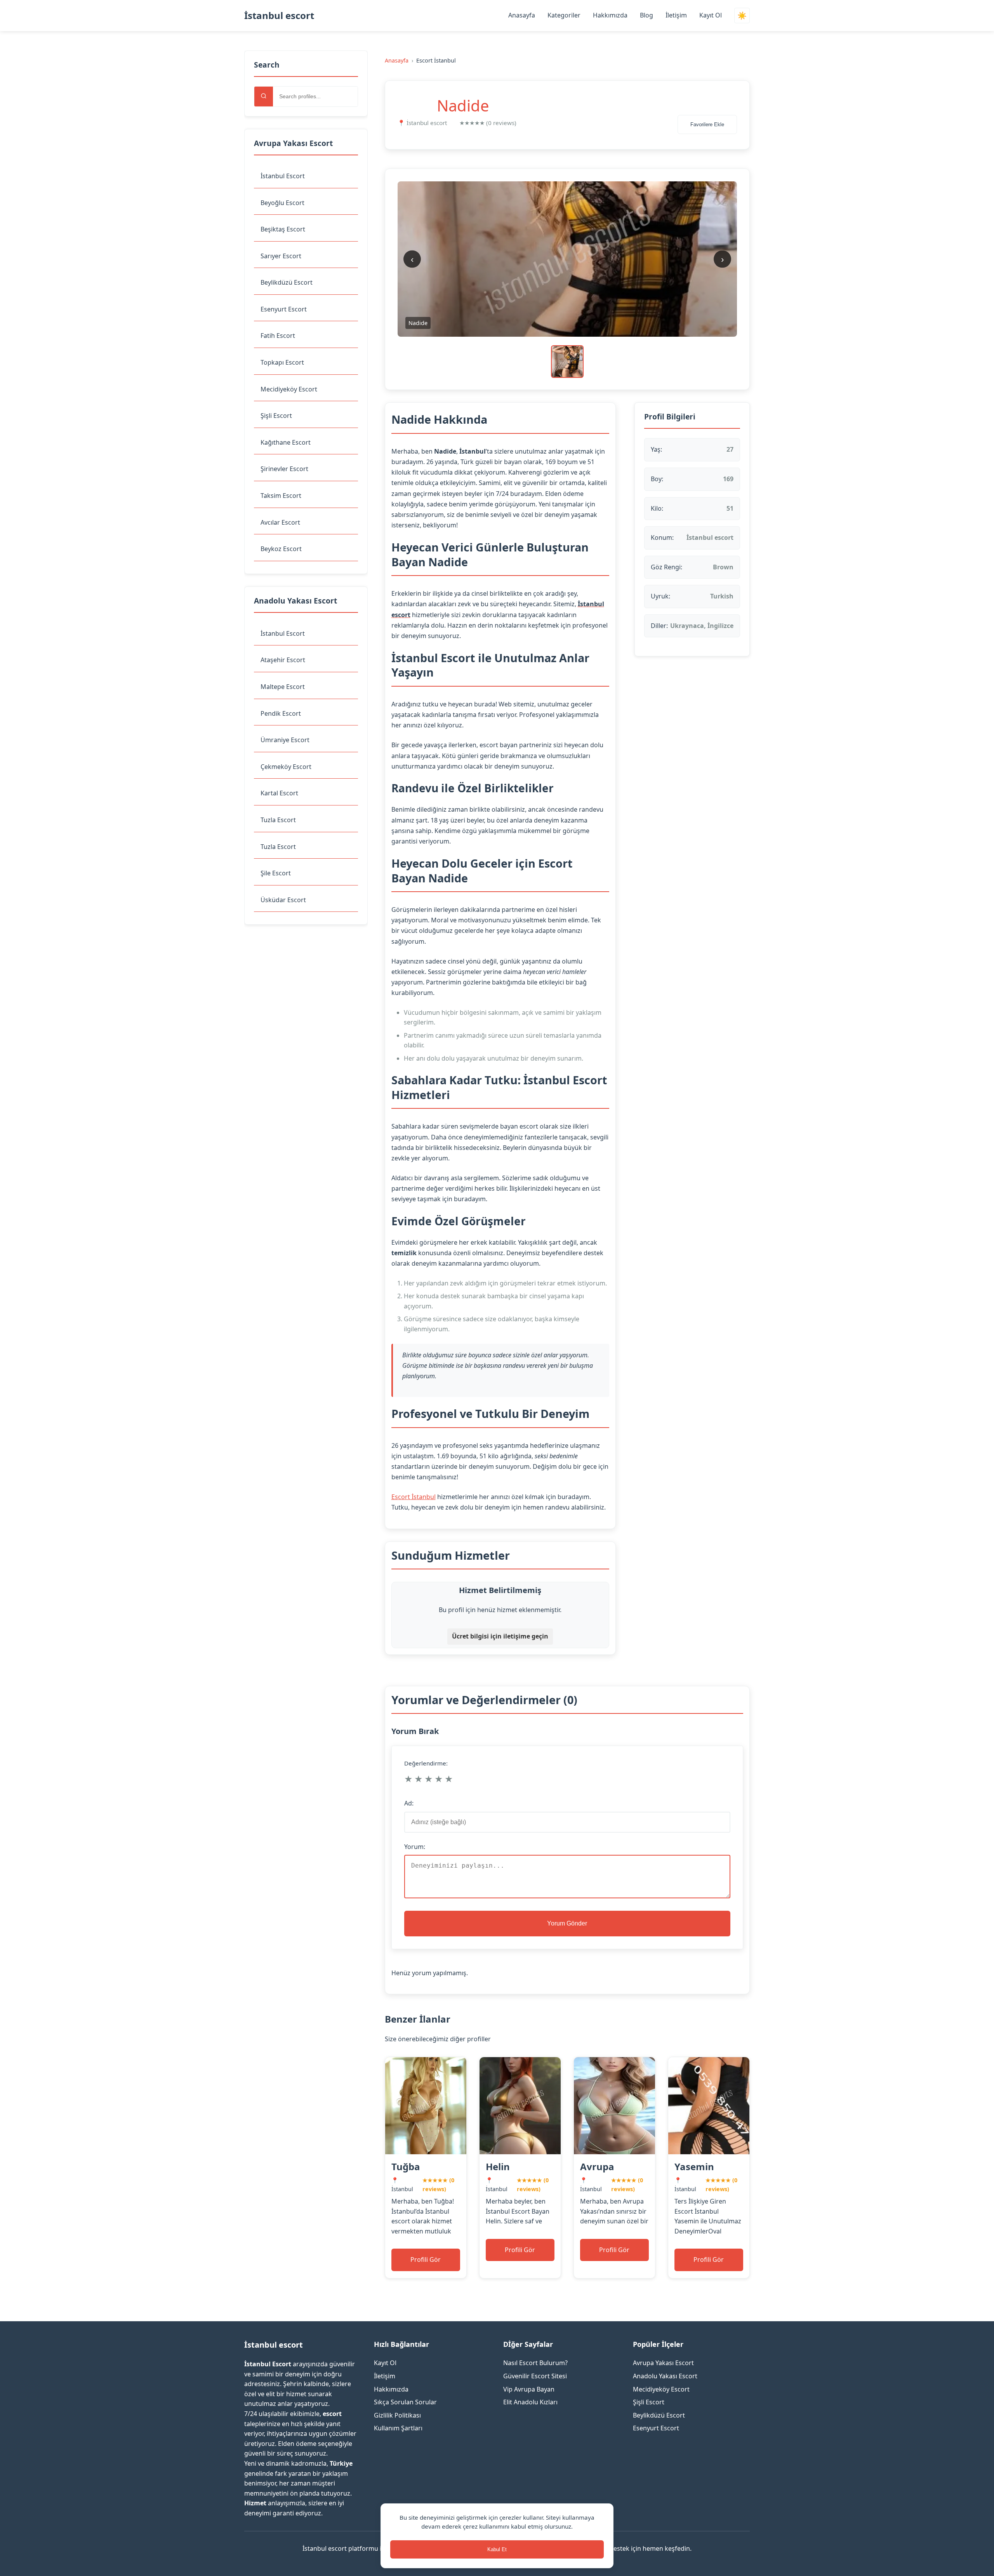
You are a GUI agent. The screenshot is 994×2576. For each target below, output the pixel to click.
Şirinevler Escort (284, 469)
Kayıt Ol (711, 15)
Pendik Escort (281, 713)
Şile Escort (276, 873)
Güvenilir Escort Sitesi (535, 2376)
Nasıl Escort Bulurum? (535, 2363)
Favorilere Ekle (707, 124)
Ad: (409, 1803)
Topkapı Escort (282, 362)
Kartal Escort (279, 793)
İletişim (676, 15)
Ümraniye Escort (285, 740)
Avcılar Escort (280, 522)
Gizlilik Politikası (397, 2415)
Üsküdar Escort (283, 900)
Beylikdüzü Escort (287, 282)
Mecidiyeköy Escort (289, 389)
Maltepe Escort (283, 687)
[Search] (264, 97)
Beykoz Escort (281, 549)
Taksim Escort (281, 496)
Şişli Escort (276, 416)
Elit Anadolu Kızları (530, 2402)
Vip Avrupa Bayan (529, 2389)
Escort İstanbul (414, 1497)
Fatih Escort (278, 336)
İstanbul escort (279, 15)
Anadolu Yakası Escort (665, 2376)
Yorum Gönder (567, 1923)
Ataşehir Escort (283, 660)
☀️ (742, 16)
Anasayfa (522, 15)
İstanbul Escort (283, 176)
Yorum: (415, 1847)
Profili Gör (426, 2259)
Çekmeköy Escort (286, 767)
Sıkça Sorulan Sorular (405, 2402)
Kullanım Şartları (398, 2428)
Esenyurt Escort (284, 309)
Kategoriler (564, 15)
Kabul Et (497, 2549)
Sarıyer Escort (281, 256)
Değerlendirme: (426, 1763)
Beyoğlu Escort (282, 203)
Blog (646, 15)
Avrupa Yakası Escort (663, 2363)
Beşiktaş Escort (283, 229)
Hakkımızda (610, 15)
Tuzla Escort (278, 820)
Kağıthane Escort (286, 442)
